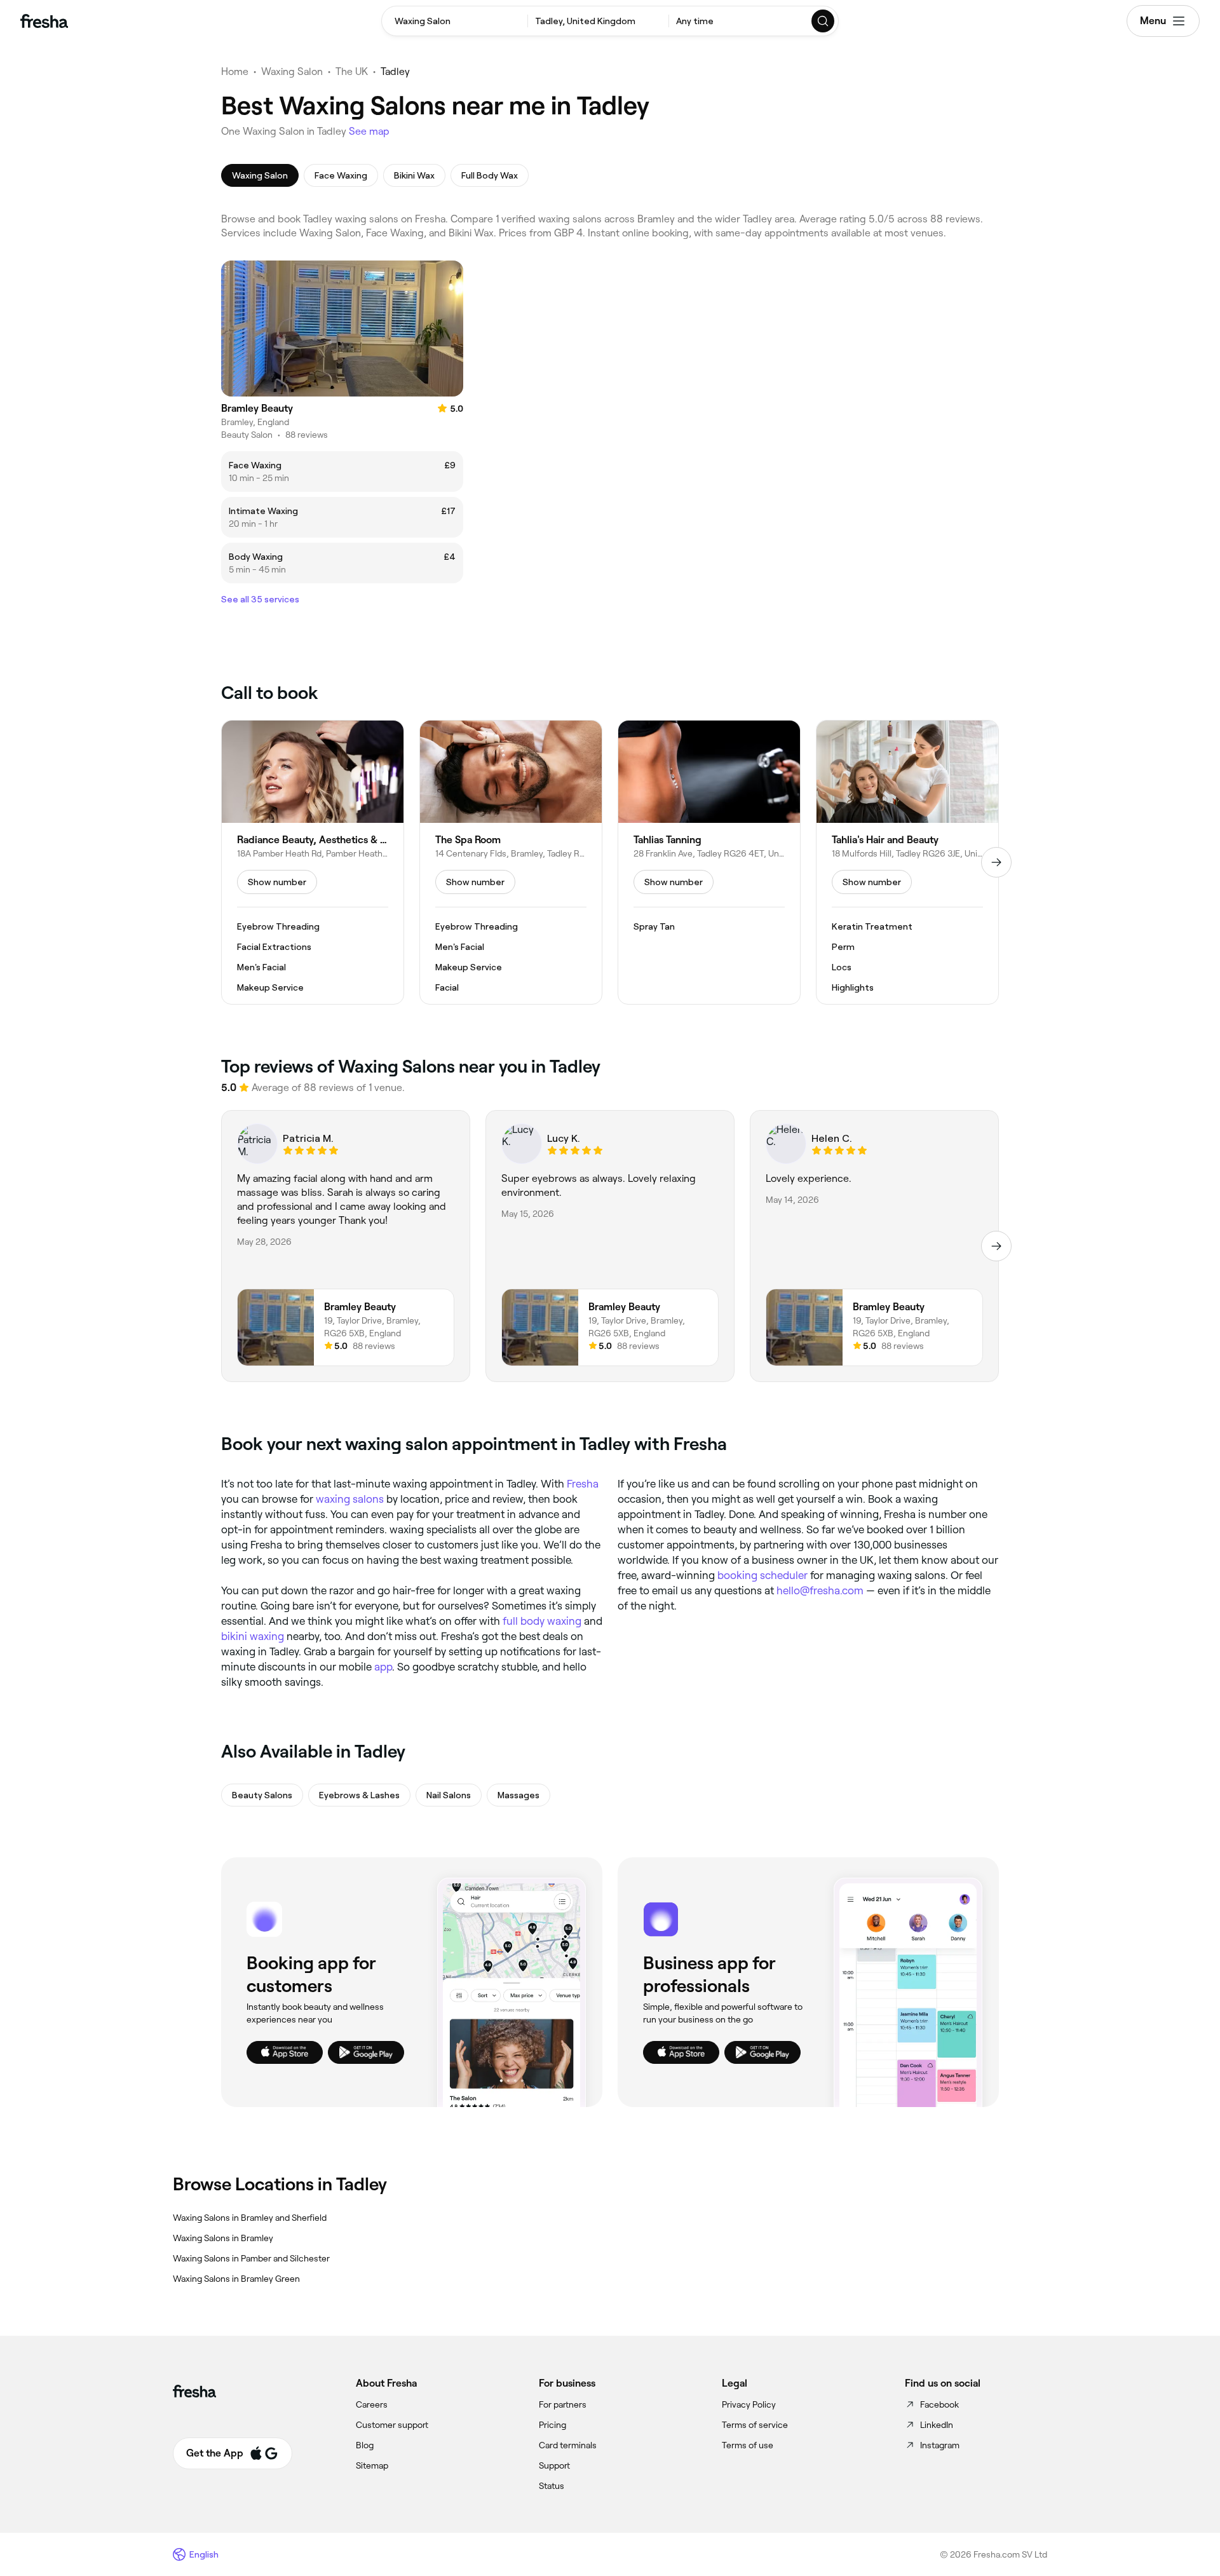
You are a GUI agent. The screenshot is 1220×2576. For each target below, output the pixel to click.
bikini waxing (253, 1636)
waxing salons (350, 1499)
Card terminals (568, 2445)
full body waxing (542, 1621)
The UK (352, 71)
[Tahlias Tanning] (709, 862)
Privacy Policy (749, 2404)
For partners (563, 2404)
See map (369, 131)
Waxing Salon (292, 71)
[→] (996, 862)
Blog (365, 2445)
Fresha (583, 1484)
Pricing (552, 2425)
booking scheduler (762, 1575)
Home (235, 71)
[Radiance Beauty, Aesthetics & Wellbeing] (313, 862)
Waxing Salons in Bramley (223, 2238)
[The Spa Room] (511, 862)
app (383, 1667)
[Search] (823, 21)
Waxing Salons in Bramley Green (236, 2279)
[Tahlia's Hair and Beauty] (907, 862)
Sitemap (372, 2465)
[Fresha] (44, 21)
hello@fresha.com (820, 1590)
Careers (372, 2404)
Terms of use (748, 2445)
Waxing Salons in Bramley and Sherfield (250, 2218)
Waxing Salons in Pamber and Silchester (251, 2258)
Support (554, 2465)
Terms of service (755, 2425)
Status (552, 2486)
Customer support (392, 2425)
